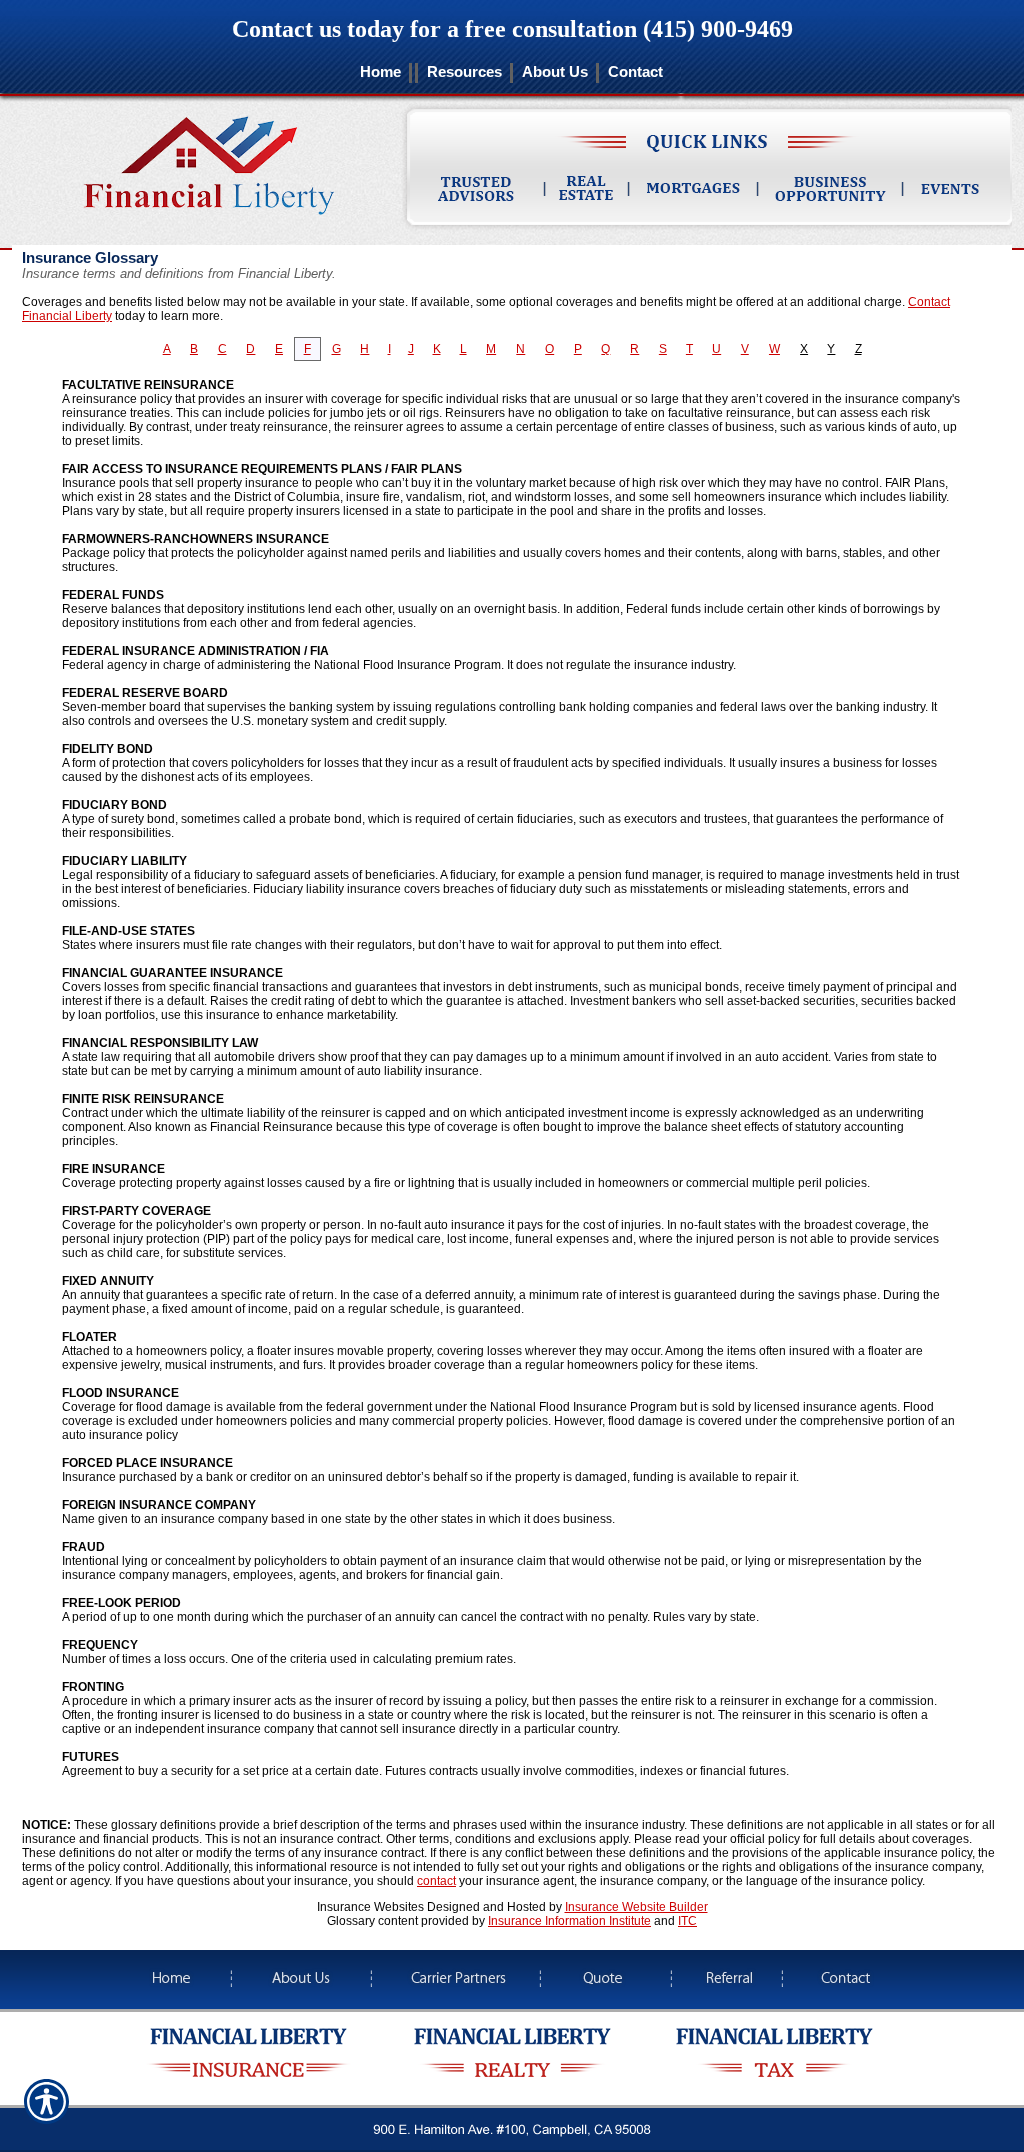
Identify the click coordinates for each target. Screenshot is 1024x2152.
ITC (687, 1921)
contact (436, 1881)
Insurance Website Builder (636, 1907)
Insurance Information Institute (569, 1921)
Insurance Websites (370, 1907)
